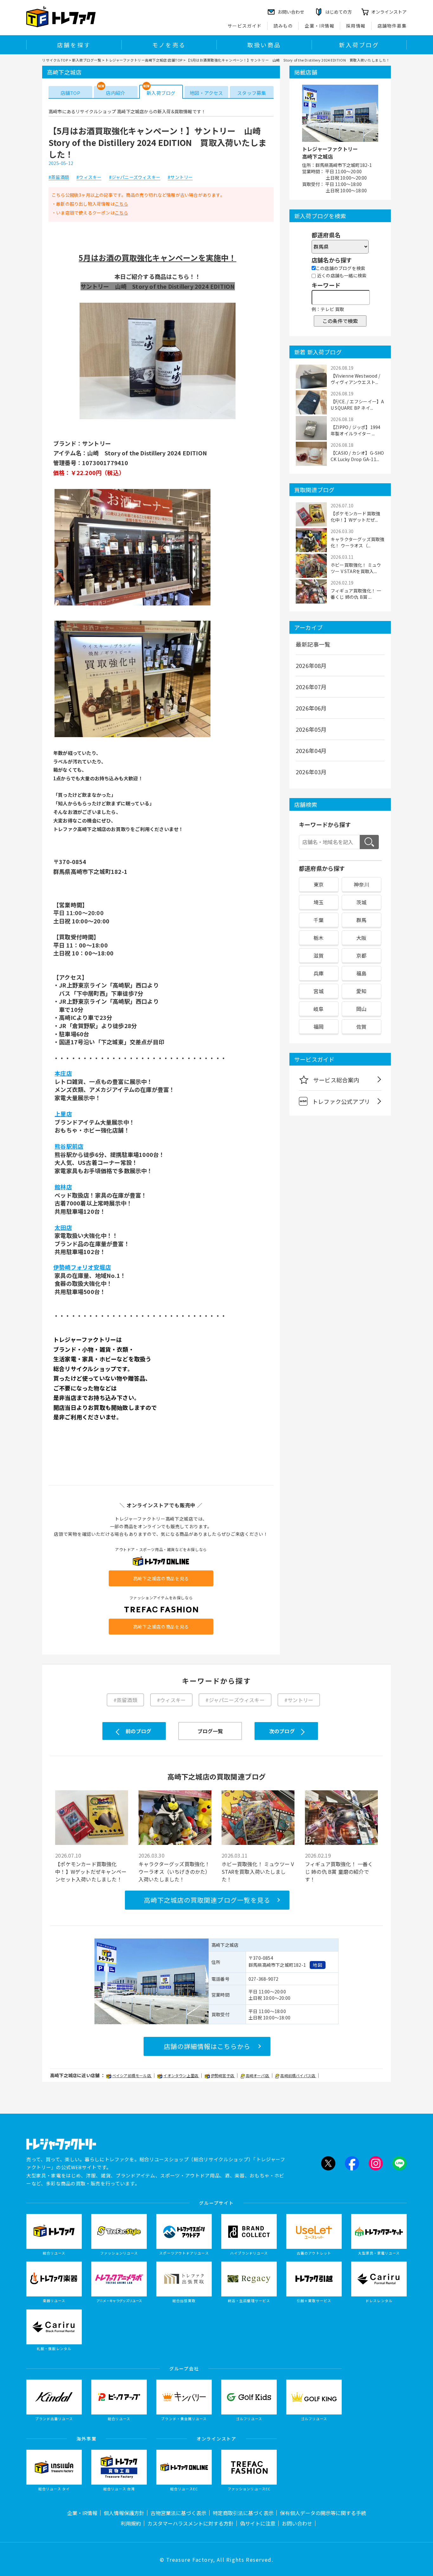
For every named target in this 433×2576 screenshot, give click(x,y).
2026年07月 (311, 687)
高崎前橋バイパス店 (298, 2075)
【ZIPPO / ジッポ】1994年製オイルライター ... (355, 430)
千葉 (319, 920)
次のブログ (282, 1731)
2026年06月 (311, 708)
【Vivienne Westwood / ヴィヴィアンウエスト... (355, 379)
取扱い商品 (264, 45)
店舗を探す (74, 45)
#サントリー (180, 177)
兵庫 (319, 973)
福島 (361, 973)
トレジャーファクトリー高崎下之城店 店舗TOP (144, 60)
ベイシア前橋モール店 (132, 2075)
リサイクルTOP (55, 60)
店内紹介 (116, 93)
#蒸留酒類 (59, 177)
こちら (122, 204)
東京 (319, 884)
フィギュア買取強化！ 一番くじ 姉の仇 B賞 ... (356, 594)
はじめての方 (339, 12)
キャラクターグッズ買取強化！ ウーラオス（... (357, 542)
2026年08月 (311, 665)
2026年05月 (311, 729)
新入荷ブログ (359, 45)
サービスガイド (245, 26)
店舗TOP (70, 93)
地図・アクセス (206, 93)
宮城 (319, 991)
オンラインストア (389, 12)
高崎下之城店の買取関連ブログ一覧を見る (207, 1900)
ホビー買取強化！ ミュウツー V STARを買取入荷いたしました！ (258, 1872)
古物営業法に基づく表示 (178, 2513)
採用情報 (356, 26)
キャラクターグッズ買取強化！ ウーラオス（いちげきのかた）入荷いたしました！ (174, 1872)
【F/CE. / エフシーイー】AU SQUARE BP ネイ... (357, 405)
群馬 (361, 920)
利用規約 (131, 2523)
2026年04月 (311, 750)
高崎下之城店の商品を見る (161, 1578)
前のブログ (138, 1731)
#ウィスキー (89, 177)
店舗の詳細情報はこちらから (207, 2046)
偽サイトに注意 (258, 2523)
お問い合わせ (297, 2523)
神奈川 (362, 884)
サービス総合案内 (336, 1080)
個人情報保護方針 (124, 2513)
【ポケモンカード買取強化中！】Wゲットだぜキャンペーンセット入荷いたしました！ (91, 1872)
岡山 (361, 1009)
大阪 (361, 938)
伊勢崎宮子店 (223, 2075)
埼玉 (319, 902)
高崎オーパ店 (258, 2075)
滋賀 (319, 955)
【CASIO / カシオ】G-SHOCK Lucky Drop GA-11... (357, 456)
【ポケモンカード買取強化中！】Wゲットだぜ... (355, 517)
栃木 (319, 938)
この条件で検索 (340, 321)
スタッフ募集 (252, 93)
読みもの (283, 26)
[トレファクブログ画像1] (158, 419)
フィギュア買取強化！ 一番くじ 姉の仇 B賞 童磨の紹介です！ (339, 1872)
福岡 (319, 1027)
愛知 (361, 991)
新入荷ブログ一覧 (87, 60)
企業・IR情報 (320, 26)
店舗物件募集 (392, 26)
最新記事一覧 (313, 644)
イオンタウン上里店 (181, 2075)
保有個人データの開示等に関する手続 (323, 2513)
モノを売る (169, 45)
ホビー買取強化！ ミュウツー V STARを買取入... (356, 568)
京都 (361, 955)
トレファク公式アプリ (341, 1101)
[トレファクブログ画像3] (132, 736)
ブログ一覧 (210, 1731)
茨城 (361, 902)
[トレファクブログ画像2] (132, 605)
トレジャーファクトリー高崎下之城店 (330, 153)
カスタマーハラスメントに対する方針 (191, 2523)
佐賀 (361, 1027)
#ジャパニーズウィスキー (135, 177)
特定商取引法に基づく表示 (243, 2513)
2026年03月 (311, 772)
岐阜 (319, 1009)
